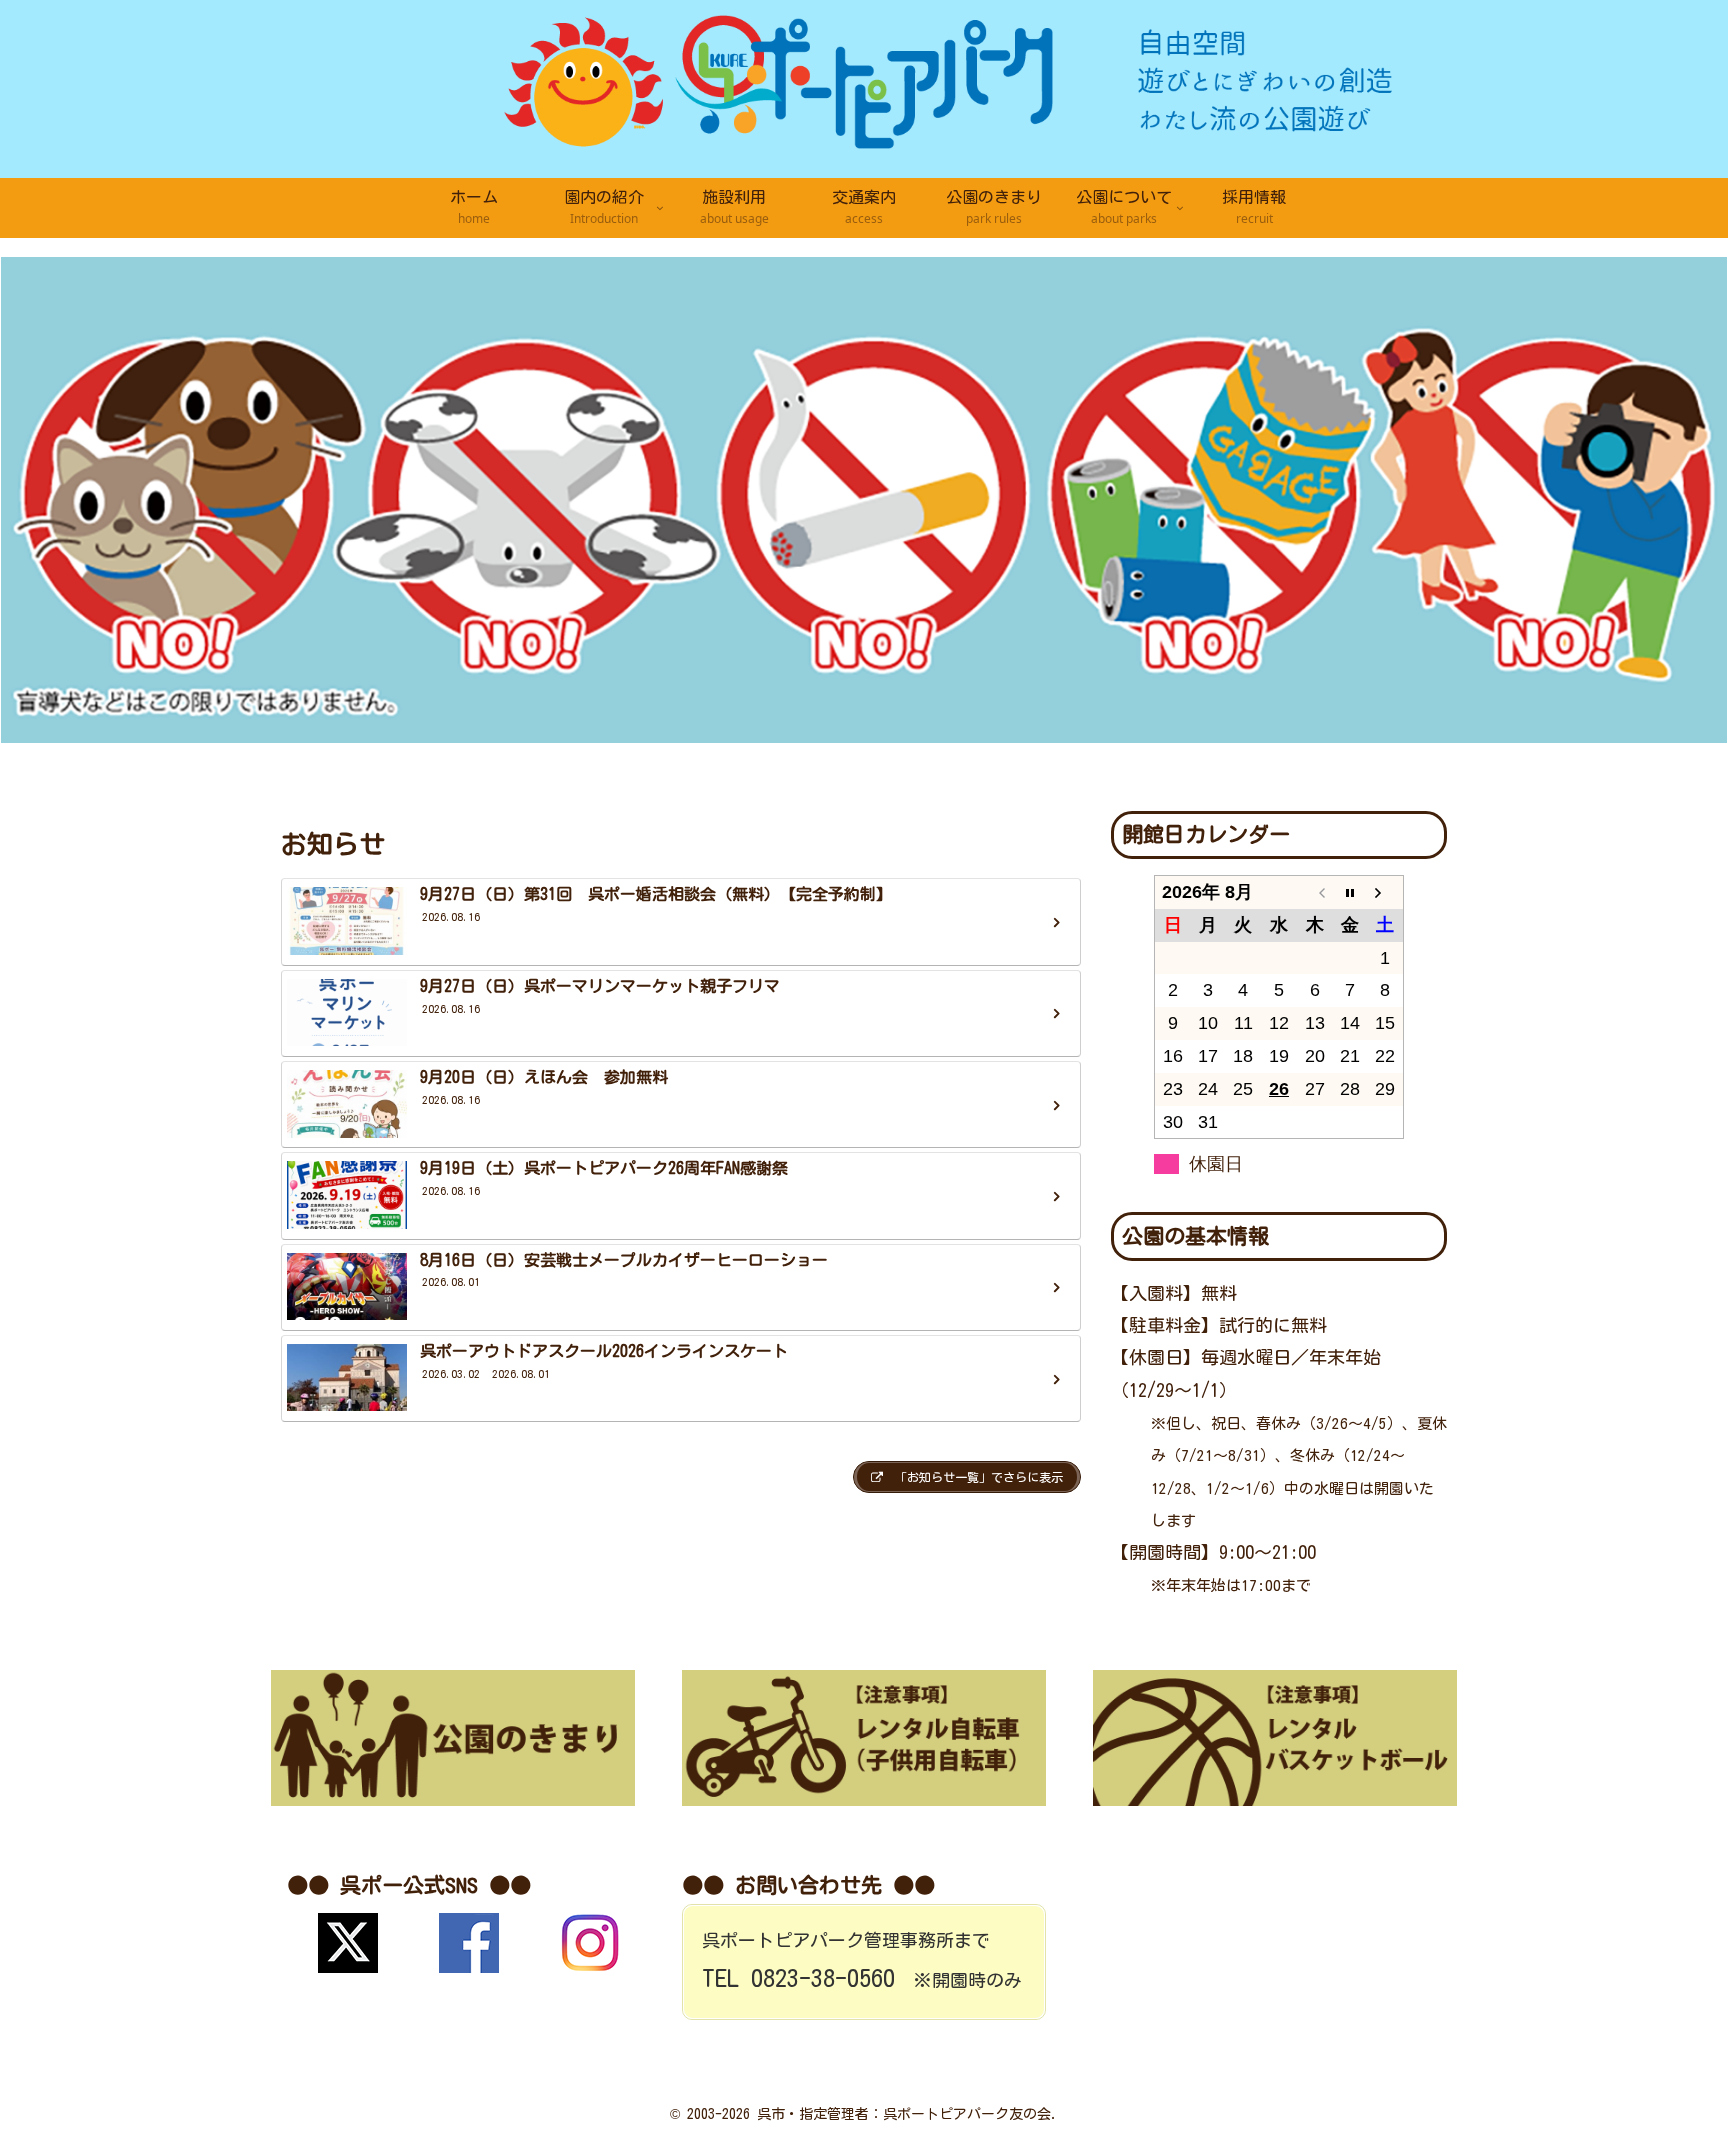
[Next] (1686, 500)
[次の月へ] (1386, 892)
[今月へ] (1350, 892)
